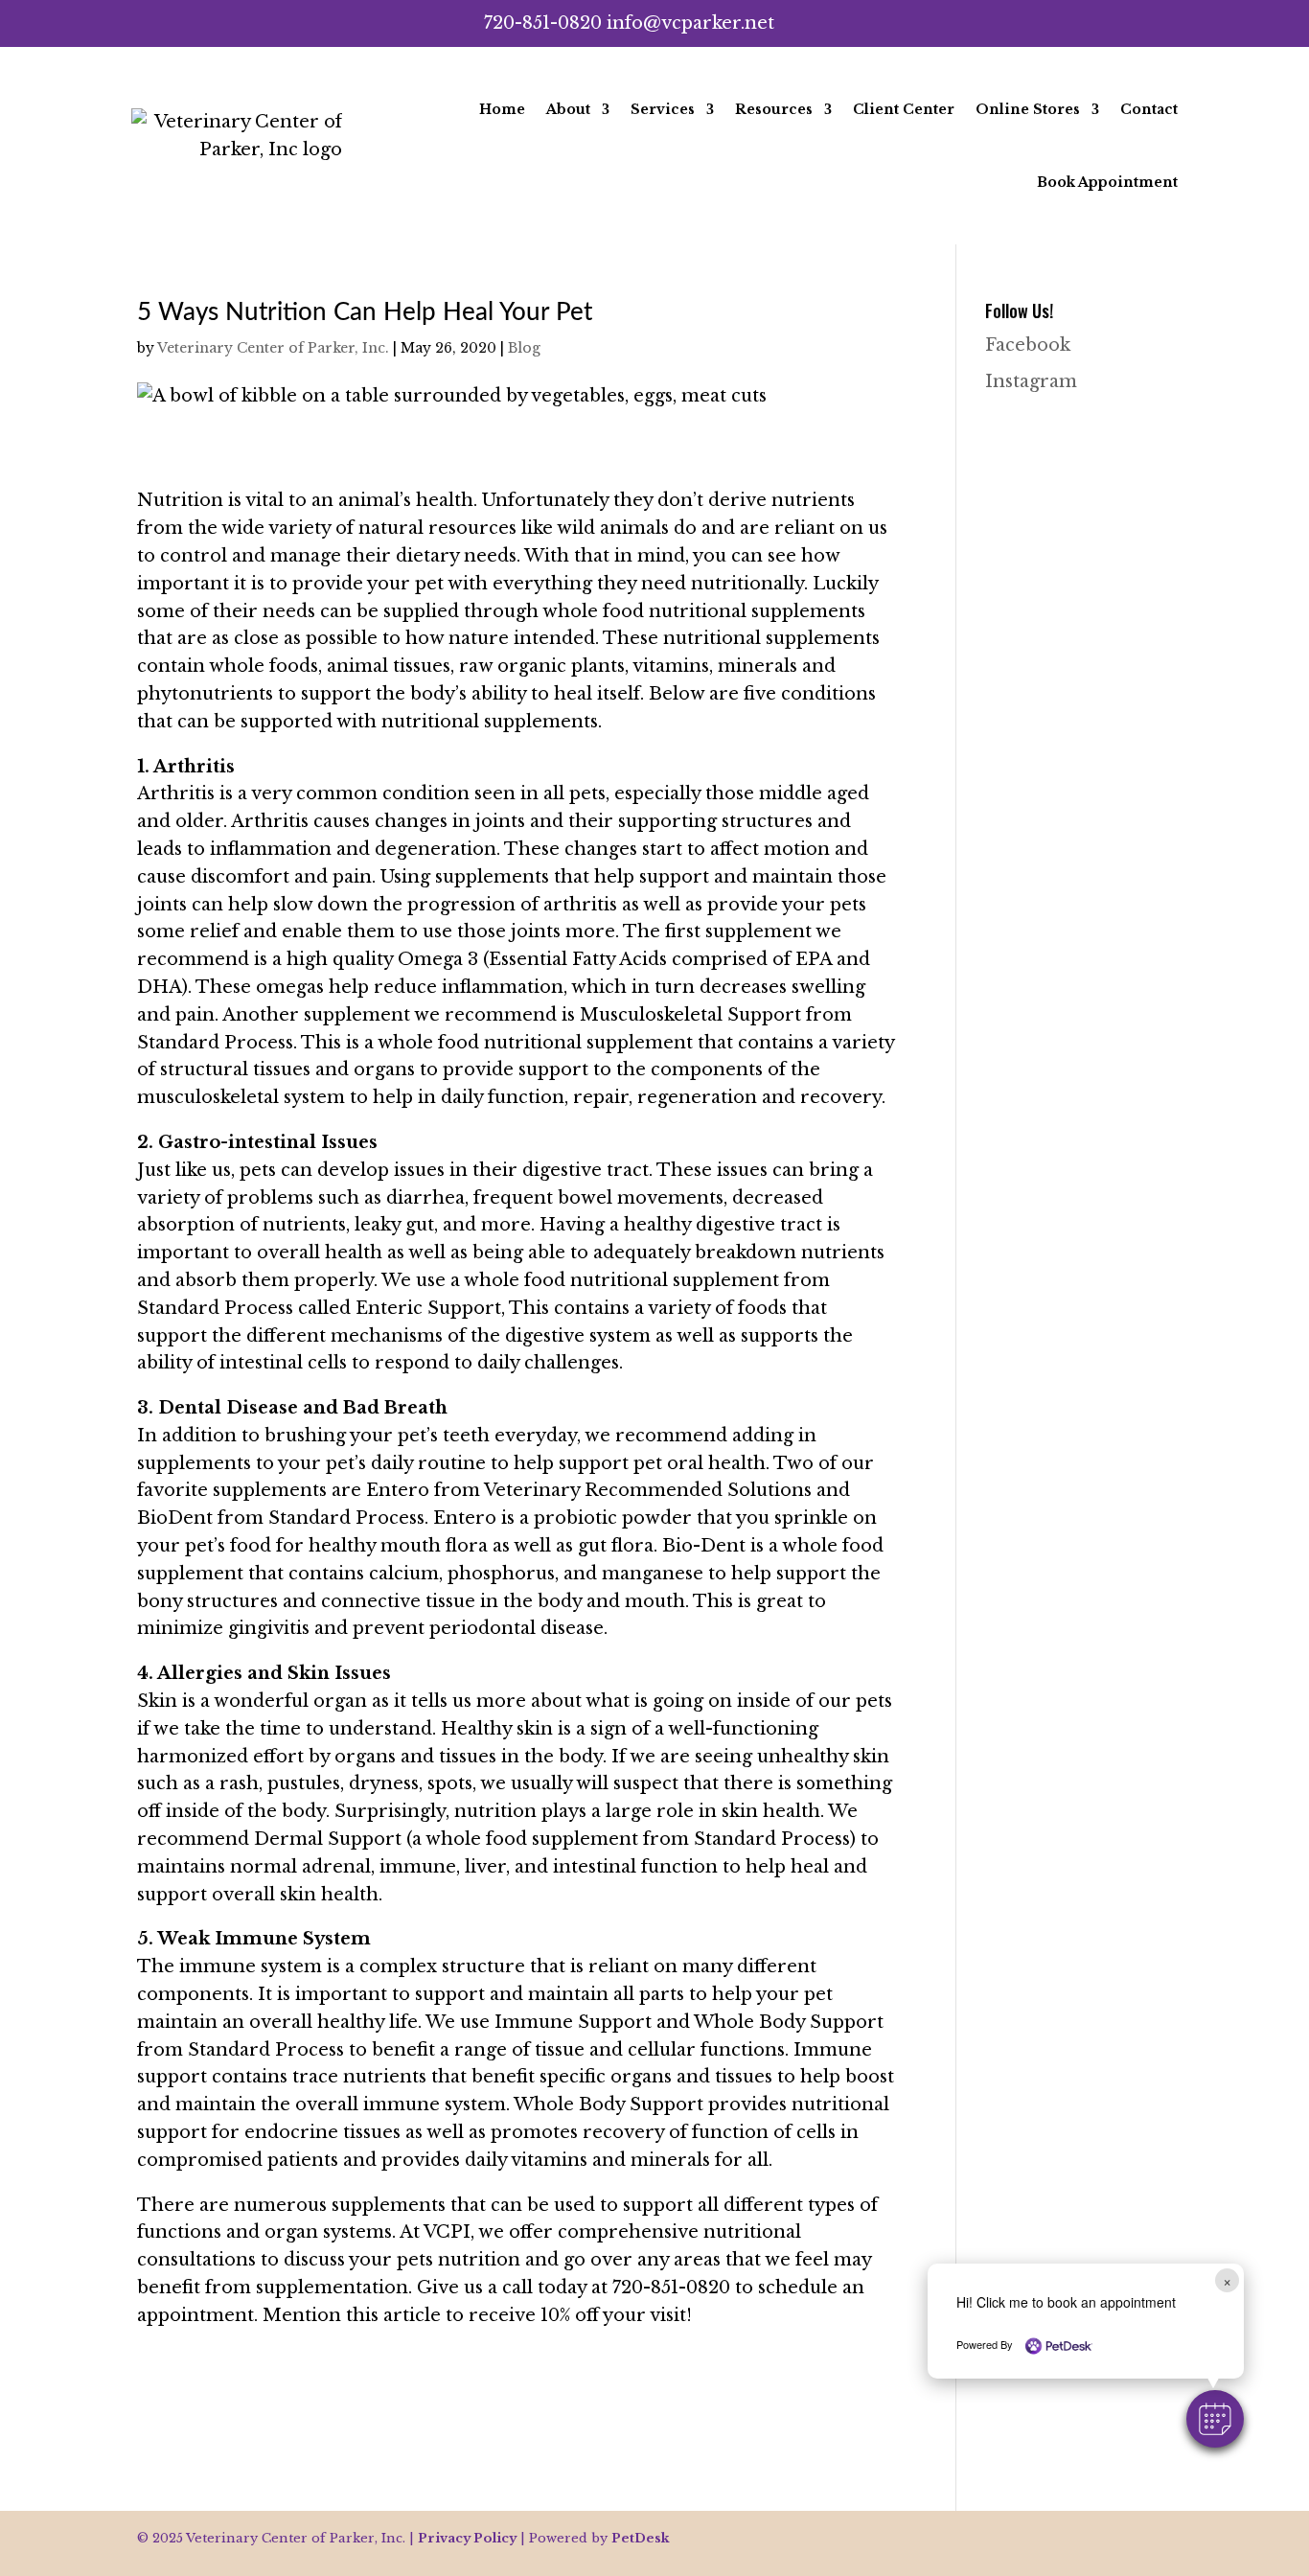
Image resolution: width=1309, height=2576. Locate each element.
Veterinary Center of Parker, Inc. (273, 348)
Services (663, 109)
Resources (774, 109)
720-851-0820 (543, 23)
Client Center (904, 109)
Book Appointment (1107, 182)
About (568, 109)
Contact (1149, 109)
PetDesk (641, 2538)
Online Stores (1028, 109)
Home (502, 109)
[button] (1215, 2419)
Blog (524, 348)
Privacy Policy (467, 2538)
